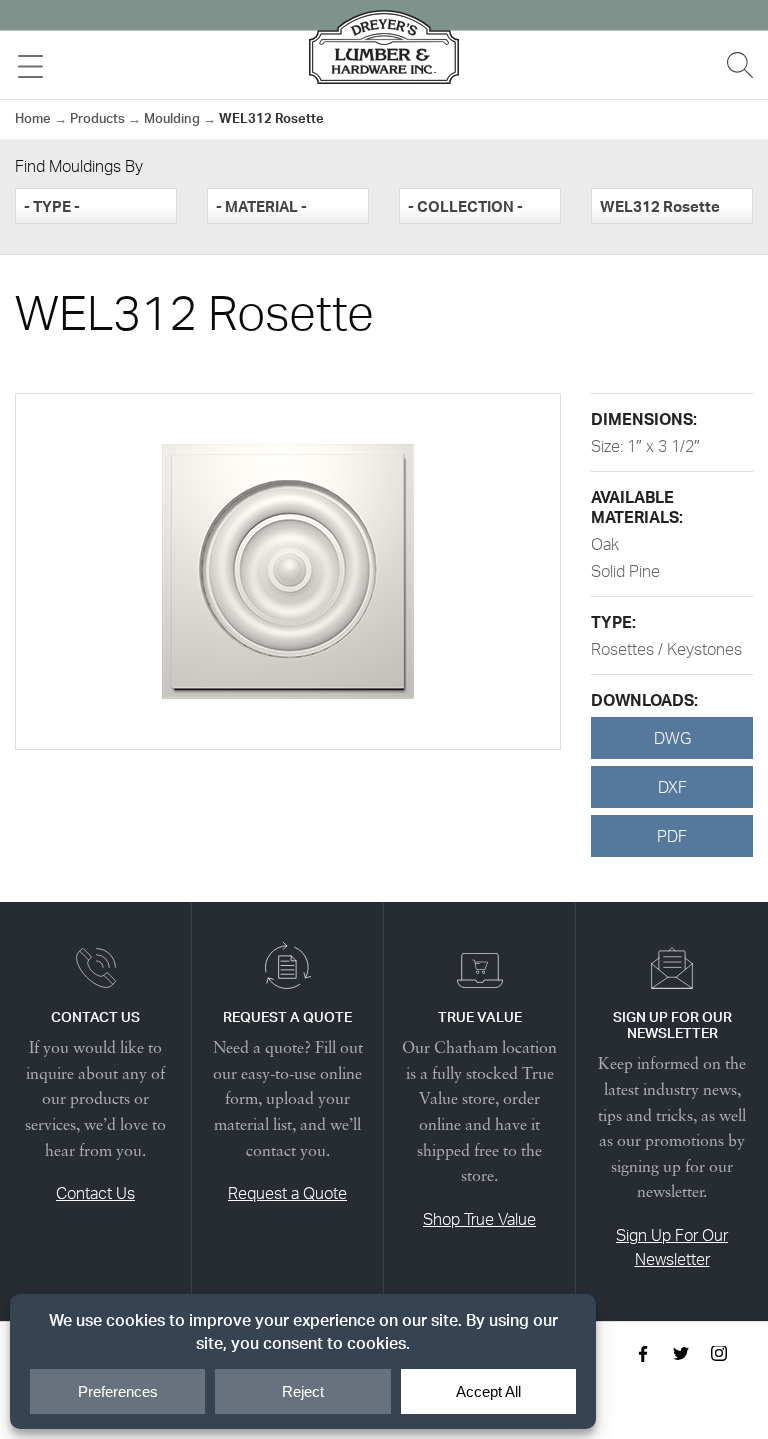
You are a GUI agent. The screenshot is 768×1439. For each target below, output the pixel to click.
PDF (672, 836)
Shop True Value (479, 1219)
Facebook (643, 1354)
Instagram (719, 1354)
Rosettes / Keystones (666, 649)
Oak (605, 544)
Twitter (681, 1354)
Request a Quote (287, 1193)
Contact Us (95, 1193)
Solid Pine (625, 571)
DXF (672, 787)
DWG (672, 738)
